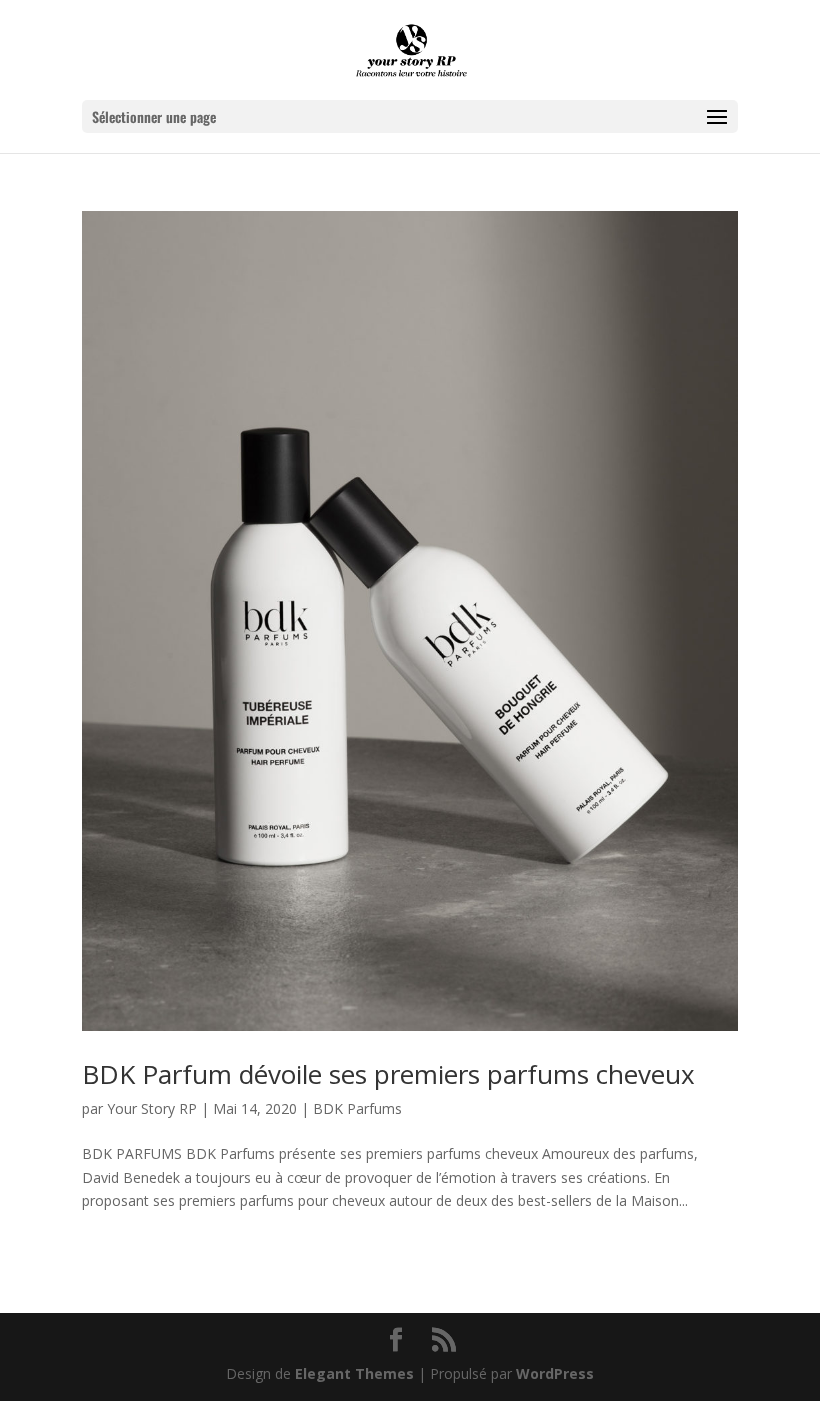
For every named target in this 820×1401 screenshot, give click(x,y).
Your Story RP (152, 1108)
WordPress (555, 1373)
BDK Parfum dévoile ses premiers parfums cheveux (388, 1074)
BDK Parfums (357, 1108)
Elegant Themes (354, 1373)
